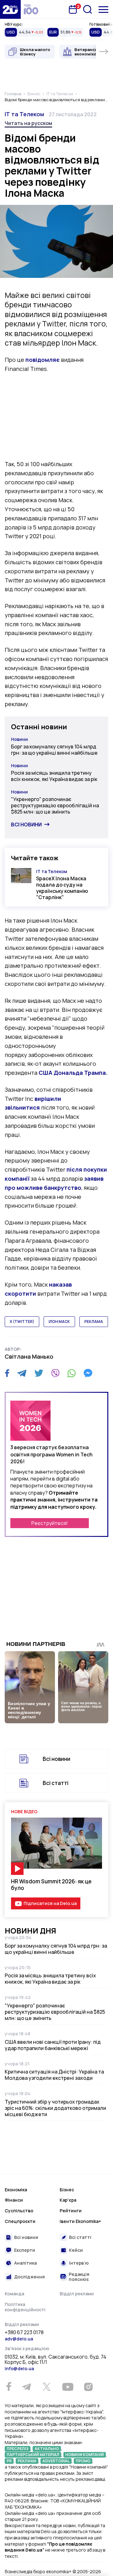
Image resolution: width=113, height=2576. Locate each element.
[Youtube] (68, 2387)
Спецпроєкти (20, 2221)
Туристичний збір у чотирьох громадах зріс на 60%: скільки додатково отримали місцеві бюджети (55, 2108)
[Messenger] (88, 1373)
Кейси (76, 2250)
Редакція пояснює (79, 2277)
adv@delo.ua (19, 2339)
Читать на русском (28, 123)
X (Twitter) (22, 1322)
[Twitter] (39, 1373)
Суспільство (19, 2211)
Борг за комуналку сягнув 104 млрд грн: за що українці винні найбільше (54, 750)
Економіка (16, 2190)
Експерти (25, 2250)
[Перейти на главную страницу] (10, 9)
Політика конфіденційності (25, 2307)
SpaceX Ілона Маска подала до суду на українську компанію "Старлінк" (62, 888)
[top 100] (31, 9)
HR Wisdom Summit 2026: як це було (51, 1885)
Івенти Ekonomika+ (80, 2221)
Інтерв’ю (79, 2263)
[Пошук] (88, 9)
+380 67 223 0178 (24, 2333)
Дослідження (30, 2277)
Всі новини (26, 825)
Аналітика (25, 2263)
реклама (94, 1322)
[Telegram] (22, 1373)
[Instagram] (88, 2387)
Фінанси (14, 2200)
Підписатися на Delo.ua (50, 1903)
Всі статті (56, 1783)
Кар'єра (68, 2200)
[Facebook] (7, 1373)
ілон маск (59, 1322)
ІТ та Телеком (24, 114)
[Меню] (103, 10)
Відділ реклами (77, 2294)
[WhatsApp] (72, 1373)
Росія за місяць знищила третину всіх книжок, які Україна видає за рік (54, 776)
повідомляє (43, 360)
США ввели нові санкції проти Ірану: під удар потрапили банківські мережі (53, 2045)
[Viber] (55, 1373)
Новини (19, 739)
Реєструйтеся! (50, 1523)
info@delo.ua (19, 2368)
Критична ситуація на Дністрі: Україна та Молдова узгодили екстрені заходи (54, 2075)
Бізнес (67, 2190)
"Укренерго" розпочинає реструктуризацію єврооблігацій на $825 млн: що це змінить (55, 805)
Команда (14, 2294)
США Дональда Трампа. (73, 1073)
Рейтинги (71, 2211)
